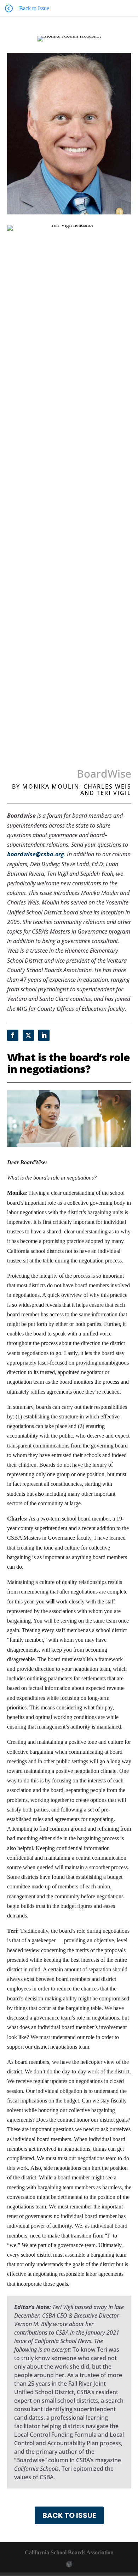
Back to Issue (69, 2515)
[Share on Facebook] (13, 1035)
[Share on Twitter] (28, 1035)
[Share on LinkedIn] (44, 1035)
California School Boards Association (69, 2552)
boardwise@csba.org (36, 854)
